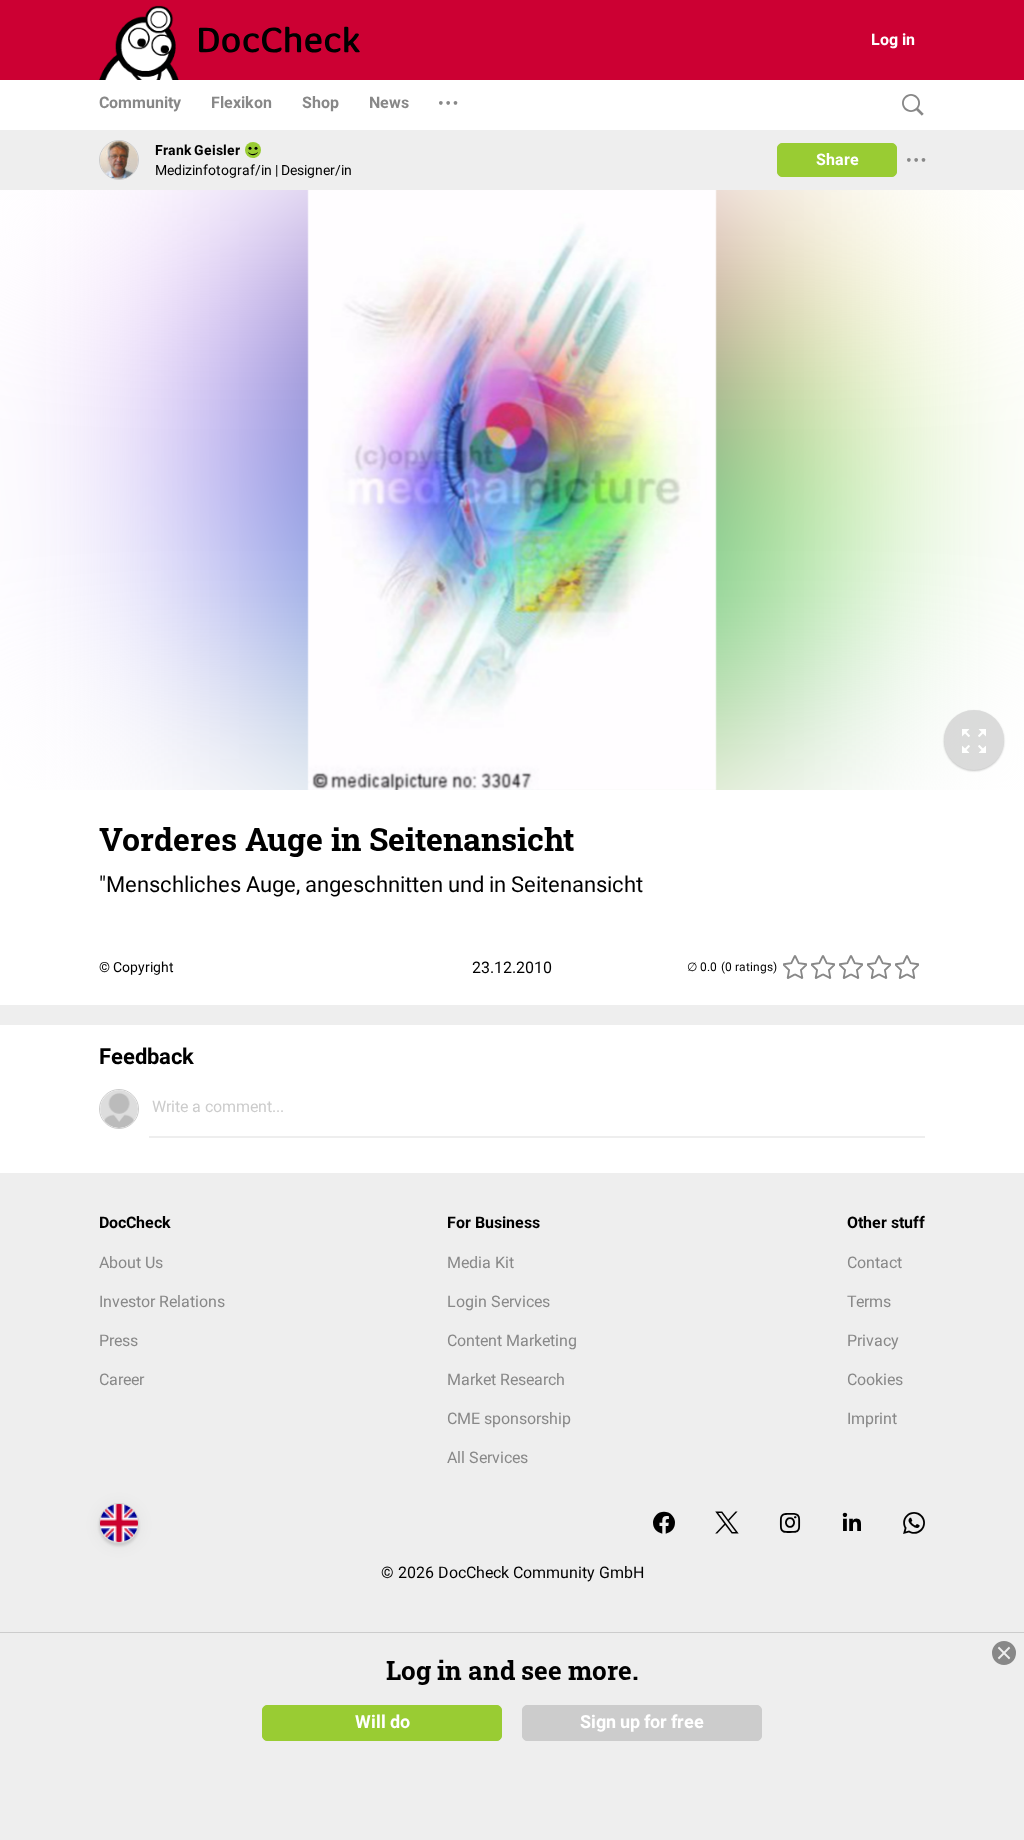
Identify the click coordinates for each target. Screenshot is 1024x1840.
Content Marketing (512, 1340)
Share (837, 159)
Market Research (506, 1379)
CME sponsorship (509, 1418)
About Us (131, 1262)
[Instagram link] (790, 1524)
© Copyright (136, 967)
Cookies (875, 1379)
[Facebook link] (664, 1524)
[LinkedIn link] (852, 1524)
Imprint (872, 1418)
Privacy (873, 1340)
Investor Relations (162, 1301)
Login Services (498, 1301)
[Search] (908, 105)
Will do (382, 1722)
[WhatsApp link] (914, 1524)
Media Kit (480, 1262)
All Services (487, 1457)
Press (118, 1340)
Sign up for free (642, 1722)
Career (121, 1379)
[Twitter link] (727, 1524)
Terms (869, 1301)
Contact (874, 1262)
